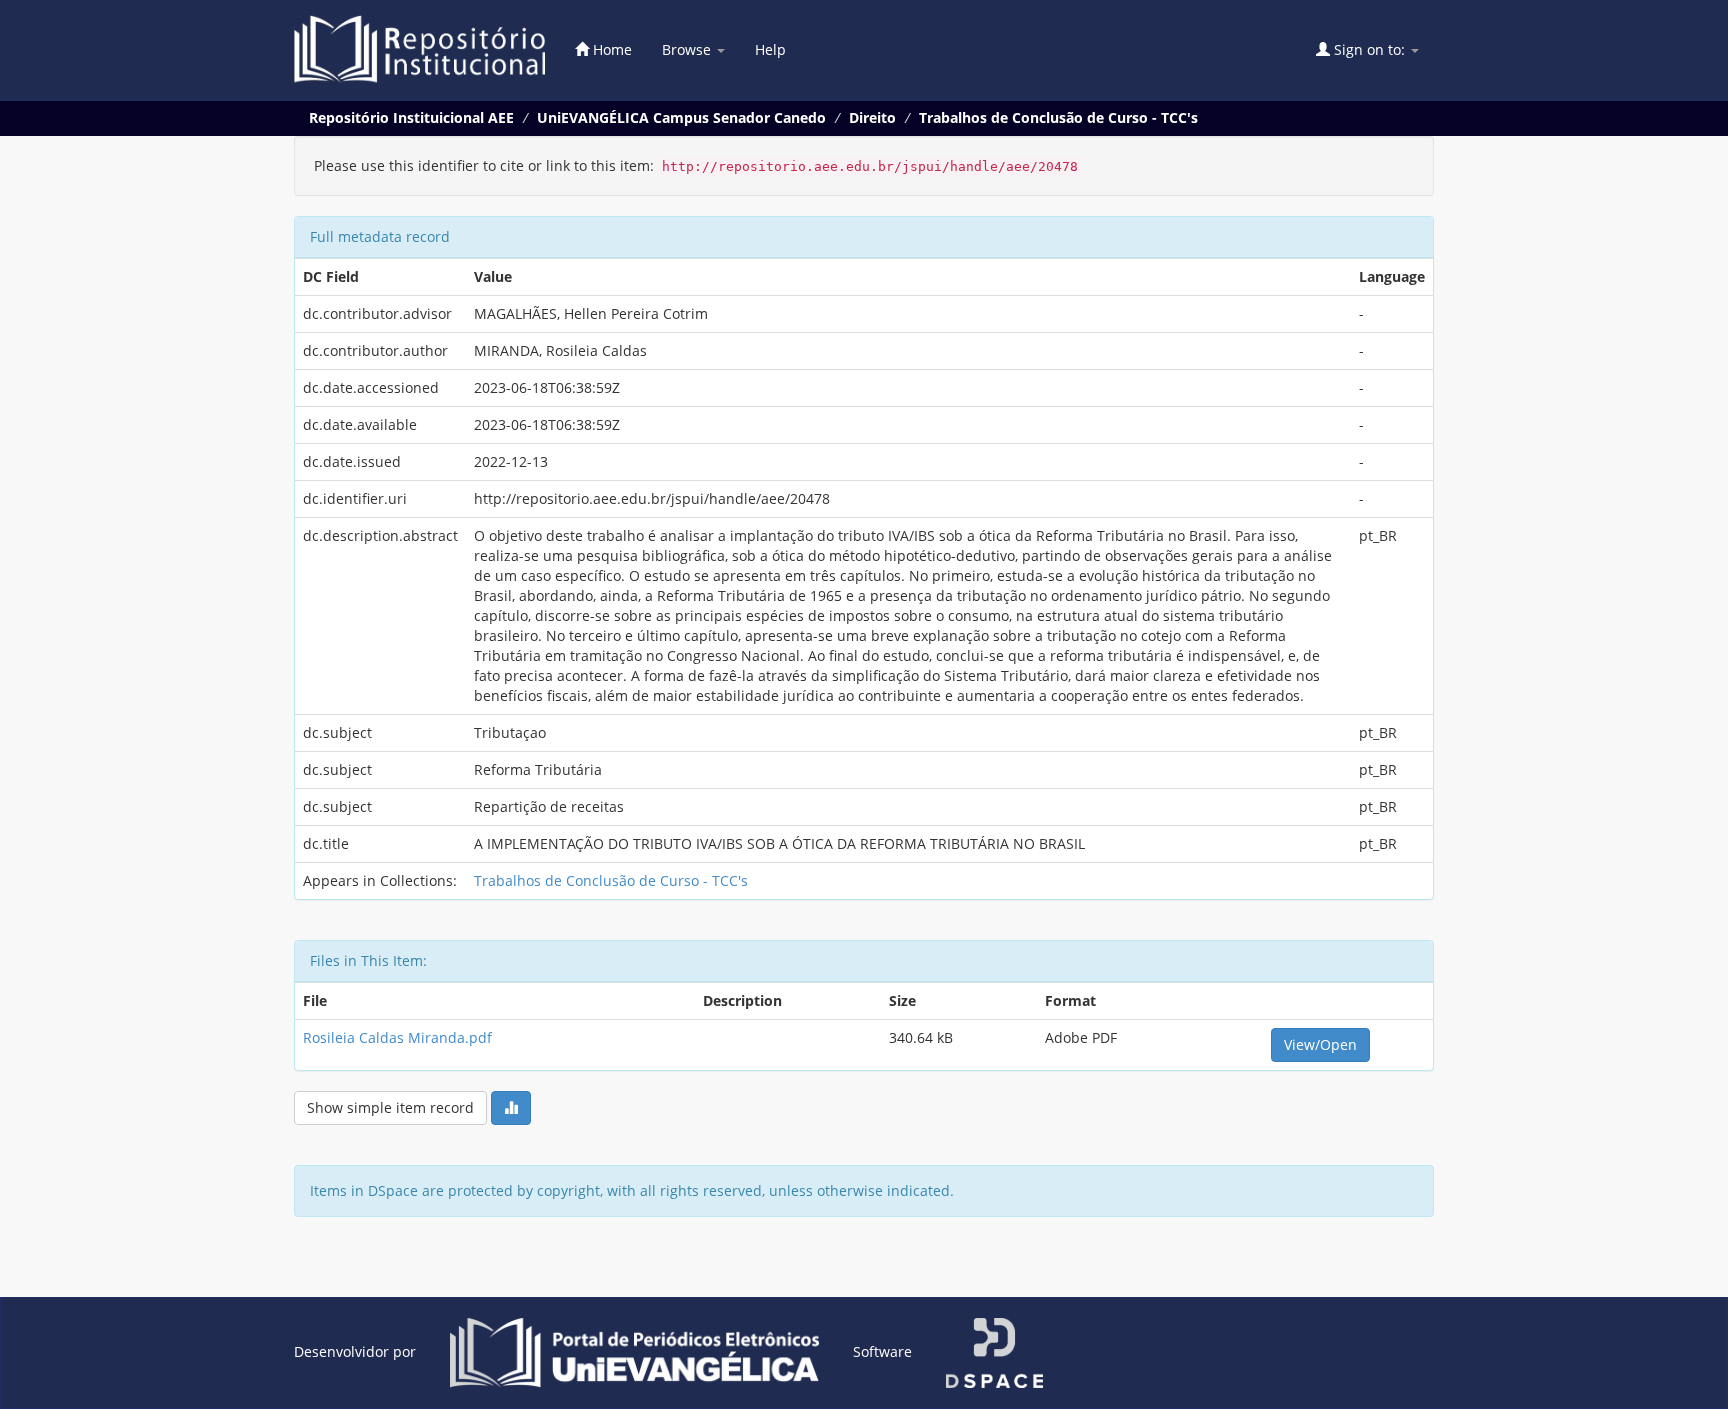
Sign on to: (1369, 49)
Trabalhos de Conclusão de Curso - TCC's (1058, 117)
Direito (872, 117)
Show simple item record (390, 1107)
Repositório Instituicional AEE (411, 117)
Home (610, 49)
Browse (688, 49)
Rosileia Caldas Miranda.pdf (397, 1037)
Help (770, 49)
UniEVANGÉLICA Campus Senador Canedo (681, 117)
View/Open (1320, 1044)
